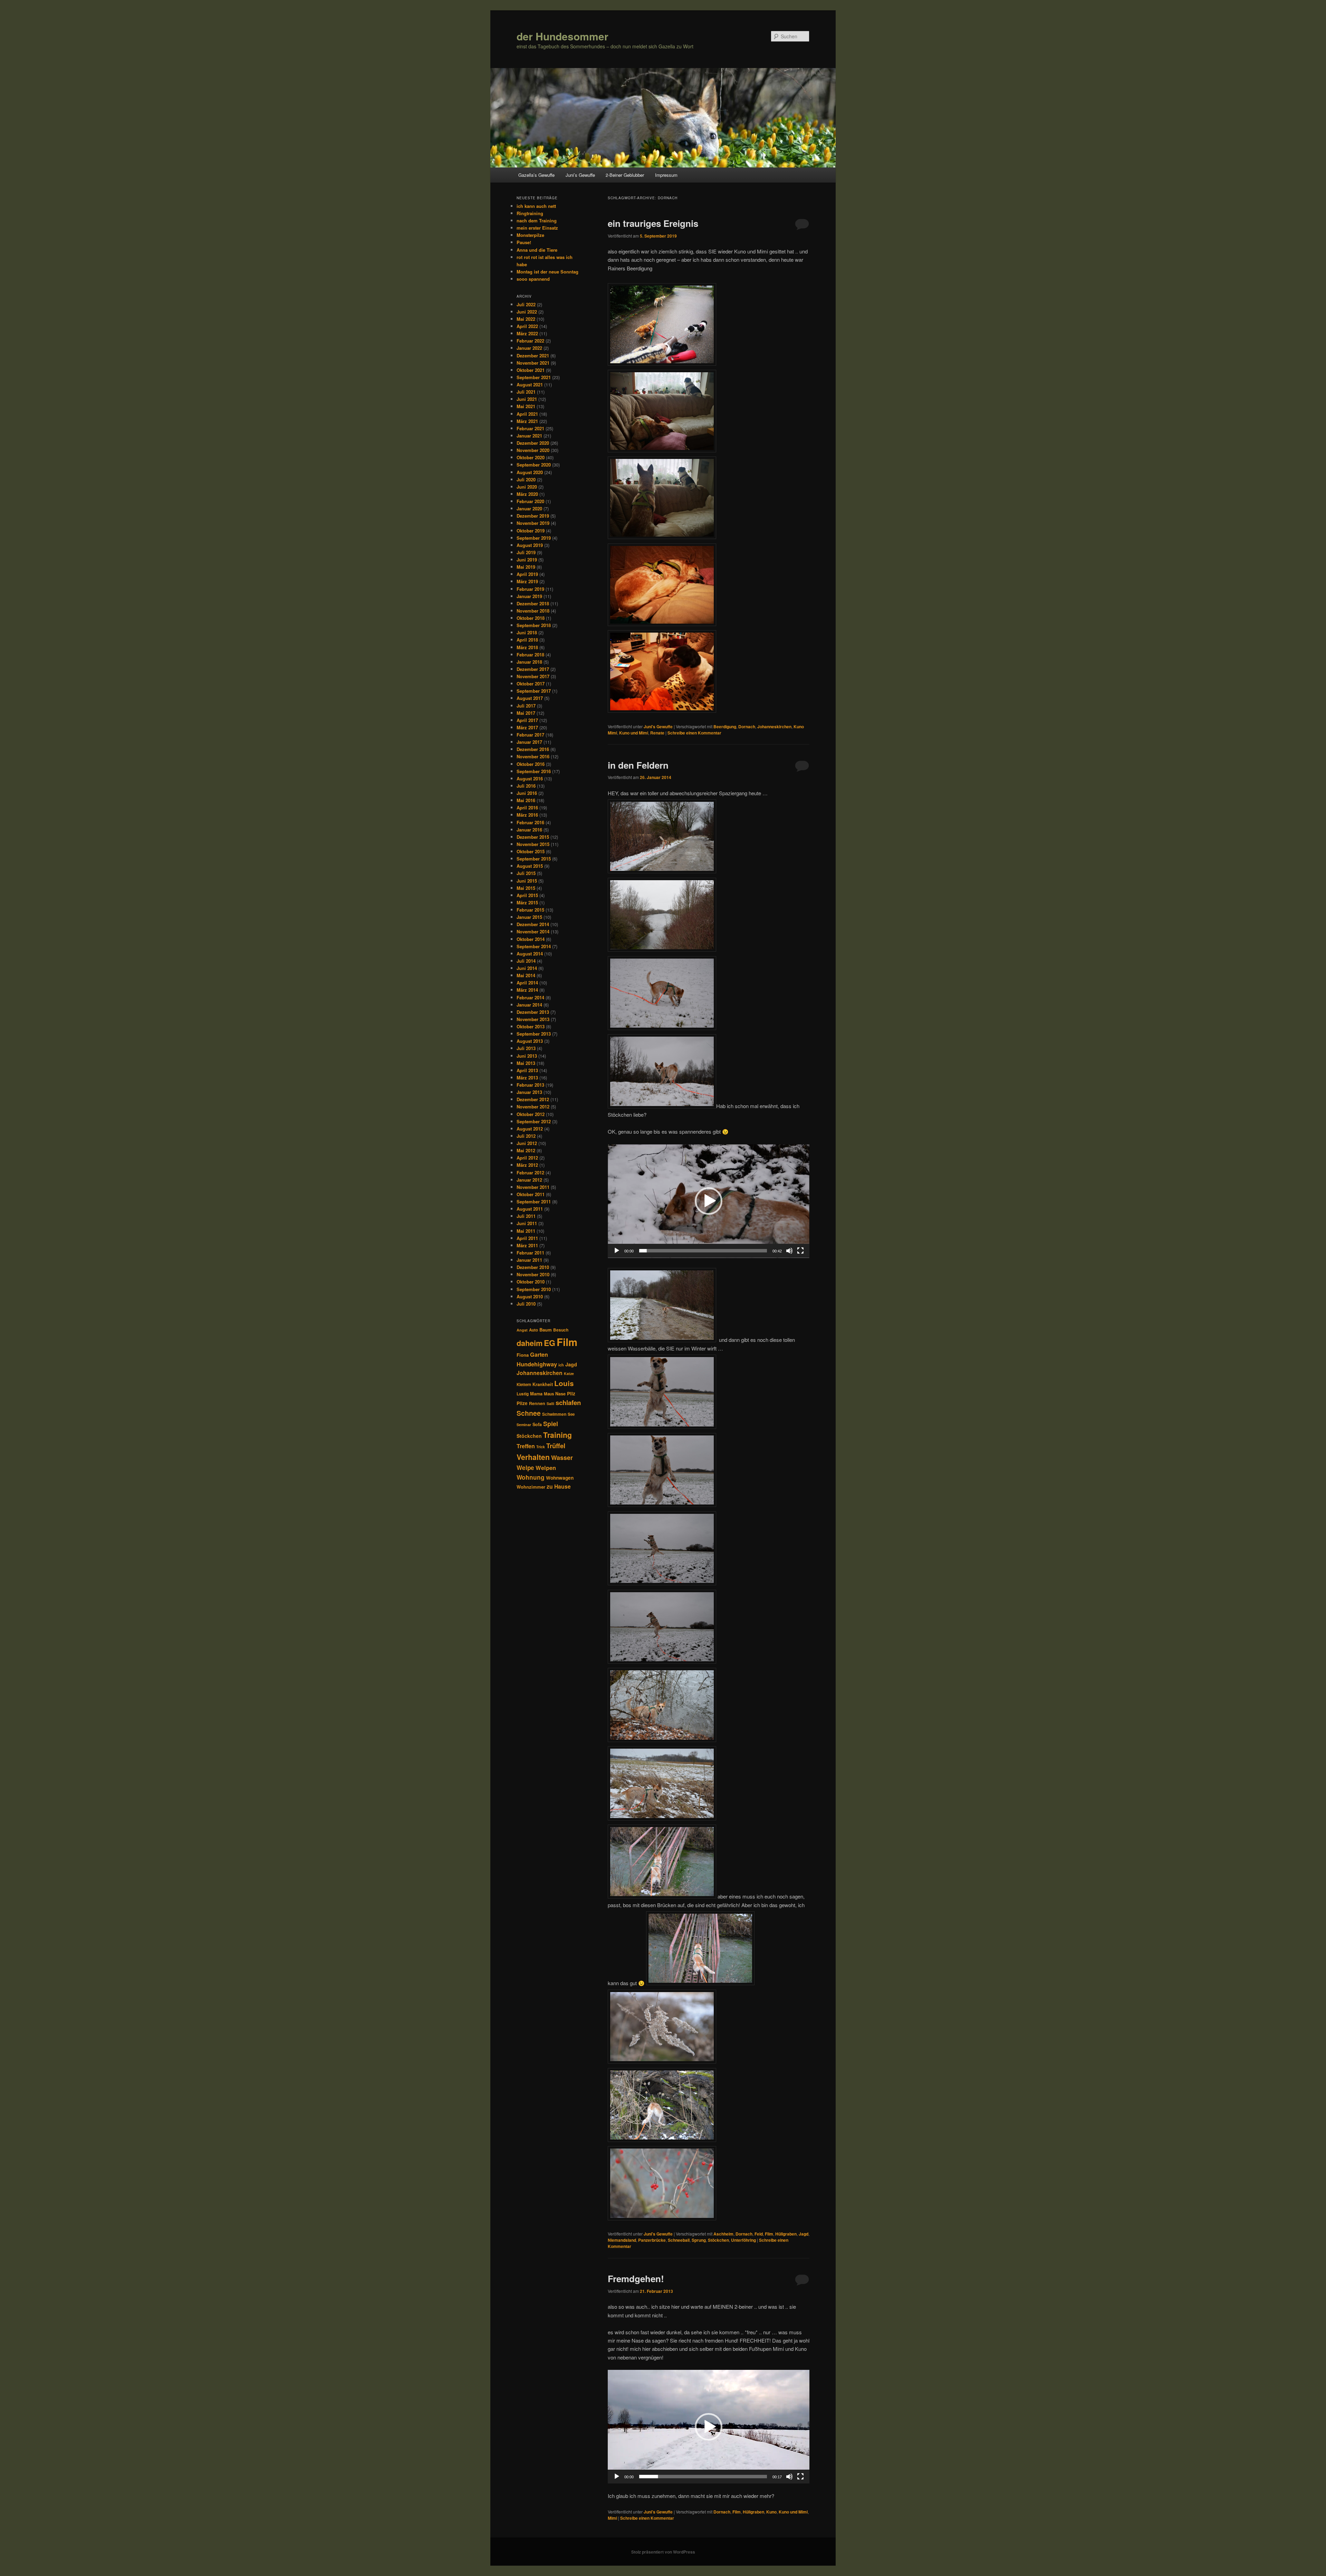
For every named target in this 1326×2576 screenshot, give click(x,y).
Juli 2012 (526, 1136)
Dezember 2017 (533, 669)
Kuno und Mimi (634, 733)
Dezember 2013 (533, 1012)
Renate (657, 733)
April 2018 (527, 640)
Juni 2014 (527, 968)
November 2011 (533, 1187)
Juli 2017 (526, 706)
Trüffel (556, 1446)
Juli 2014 (526, 961)
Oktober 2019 (531, 531)
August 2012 (530, 1129)
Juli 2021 (526, 392)
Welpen (546, 1468)
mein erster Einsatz (537, 228)
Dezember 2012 (533, 1099)
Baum (546, 1330)
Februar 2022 (530, 341)
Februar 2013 (530, 1085)
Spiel (551, 1424)
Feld (759, 2234)
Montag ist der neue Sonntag (547, 272)
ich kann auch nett (536, 206)
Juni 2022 (527, 312)
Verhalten (533, 1457)
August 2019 (530, 545)
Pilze (522, 1403)
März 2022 (527, 333)
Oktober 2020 (531, 457)
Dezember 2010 (533, 1267)
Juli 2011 (526, 1216)
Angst (522, 1330)
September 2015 (534, 859)
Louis (564, 1383)
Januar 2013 (529, 1092)
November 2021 (533, 363)
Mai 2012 (526, 1150)
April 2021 (527, 414)
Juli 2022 (526, 304)
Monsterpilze (530, 235)
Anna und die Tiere (537, 250)
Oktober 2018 (531, 618)
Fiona (523, 1355)
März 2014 (527, 990)
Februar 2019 (530, 589)
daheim (530, 1343)
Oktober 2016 (531, 764)
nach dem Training (537, 220)
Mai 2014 (526, 975)
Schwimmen (554, 1414)
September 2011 (534, 1202)
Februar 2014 (530, 997)
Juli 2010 (526, 1304)
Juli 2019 (526, 552)
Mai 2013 (526, 1063)
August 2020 (530, 472)
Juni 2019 (527, 560)
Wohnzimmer (531, 1487)
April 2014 (527, 983)
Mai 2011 (526, 1231)
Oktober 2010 (531, 1282)
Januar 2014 (529, 1005)
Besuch (561, 1330)
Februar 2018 (530, 655)
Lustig (523, 1394)
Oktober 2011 (531, 1194)
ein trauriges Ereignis (653, 223)
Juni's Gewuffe (658, 727)
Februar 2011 (530, 1253)
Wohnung (531, 1477)
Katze (569, 1373)
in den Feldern (638, 765)
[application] (709, 1201)
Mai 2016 (526, 800)
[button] (709, 1201)
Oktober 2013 (531, 1026)
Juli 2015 (526, 873)
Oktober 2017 (531, 684)
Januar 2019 (529, 596)
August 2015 (530, 866)
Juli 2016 (526, 786)
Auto (534, 1330)
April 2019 (527, 574)
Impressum (666, 175)
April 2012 (527, 1158)
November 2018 (533, 611)
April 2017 (527, 720)
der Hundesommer (563, 36)
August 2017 (530, 698)
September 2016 (534, 771)
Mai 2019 (526, 567)
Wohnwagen (560, 1478)
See (571, 1414)
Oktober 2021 (531, 370)
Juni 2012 (527, 1143)
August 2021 (530, 385)
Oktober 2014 (531, 939)
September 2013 (534, 1034)
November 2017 (533, 676)
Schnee (529, 1413)
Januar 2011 (529, 1260)
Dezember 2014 (533, 924)
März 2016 (527, 815)
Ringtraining (530, 213)
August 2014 (530, 954)
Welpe (525, 1468)
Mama (536, 1394)
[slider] (703, 1251)
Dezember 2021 (533, 355)
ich (561, 1365)
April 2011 (527, 1238)
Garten (539, 1354)
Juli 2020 (526, 479)
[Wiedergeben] (617, 1251)
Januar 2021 (529, 436)
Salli (550, 1404)
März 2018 (527, 647)
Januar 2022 (529, 348)
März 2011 (527, 1245)
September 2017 (534, 691)
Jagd (804, 2234)
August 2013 (530, 1041)
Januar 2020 (529, 508)
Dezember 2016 (533, 749)
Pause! (524, 242)
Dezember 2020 (533, 443)
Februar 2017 (530, 735)
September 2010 (534, 1289)
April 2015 (527, 895)
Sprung (699, 2240)
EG (550, 1343)
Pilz (571, 1393)
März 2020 (527, 494)
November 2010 (533, 1274)
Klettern (524, 1385)
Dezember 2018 (533, 603)
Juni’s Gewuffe (580, 175)
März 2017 (527, 727)
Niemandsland (622, 2240)
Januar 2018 (529, 662)
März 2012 (527, 1165)
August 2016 (530, 778)
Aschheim (723, 2234)
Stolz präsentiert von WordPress (663, 2552)
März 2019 (527, 581)
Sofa (537, 1424)
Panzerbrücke (652, 2240)
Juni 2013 (527, 1056)
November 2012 (533, 1107)
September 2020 (534, 465)
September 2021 (534, 377)
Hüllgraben (786, 2234)
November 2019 (533, 523)
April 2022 (527, 326)
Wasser (562, 1457)
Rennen (537, 1403)
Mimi (612, 2518)
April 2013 (527, 1070)
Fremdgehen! (636, 2279)
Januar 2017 (529, 742)
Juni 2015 (527, 881)
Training (558, 1435)
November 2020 (533, 450)
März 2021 (527, 421)
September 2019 (534, 538)
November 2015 (533, 844)
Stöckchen (718, 2240)
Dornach (747, 727)
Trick (541, 1447)
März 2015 (527, 902)
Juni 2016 (527, 793)
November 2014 (533, 931)
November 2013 (533, 1019)
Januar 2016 (529, 830)
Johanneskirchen (774, 727)
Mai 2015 (526, 888)
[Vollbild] (800, 1251)
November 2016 (533, 756)
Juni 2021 (527, 399)
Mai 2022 (526, 319)
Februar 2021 (530, 428)
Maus (549, 1394)
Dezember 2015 (533, 837)
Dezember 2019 (533, 516)
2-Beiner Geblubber (625, 175)
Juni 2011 (527, 1223)
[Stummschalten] (789, 1251)
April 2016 (527, 808)
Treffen (526, 1446)
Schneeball (679, 2240)
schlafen (568, 1402)
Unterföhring (743, 2240)
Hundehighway (537, 1364)
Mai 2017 (526, 713)
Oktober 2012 (531, 1114)
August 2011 (530, 1209)
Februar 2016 (530, 822)
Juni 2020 (527, 487)
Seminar (524, 1425)
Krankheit (543, 1384)
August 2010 (530, 1296)
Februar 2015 (530, 910)
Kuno (771, 2512)
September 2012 (534, 1121)
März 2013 (527, 1078)
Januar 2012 (529, 1180)
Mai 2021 (526, 406)
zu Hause (559, 1486)
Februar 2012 (530, 1172)
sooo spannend (533, 279)
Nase (560, 1394)
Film (769, 2234)
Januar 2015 (529, 917)
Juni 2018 (527, 632)
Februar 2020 (530, 501)
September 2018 (534, 625)
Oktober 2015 (531, 851)
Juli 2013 (526, 1048)
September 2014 (534, 946)
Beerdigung (725, 727)
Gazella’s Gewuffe (536, 175)
